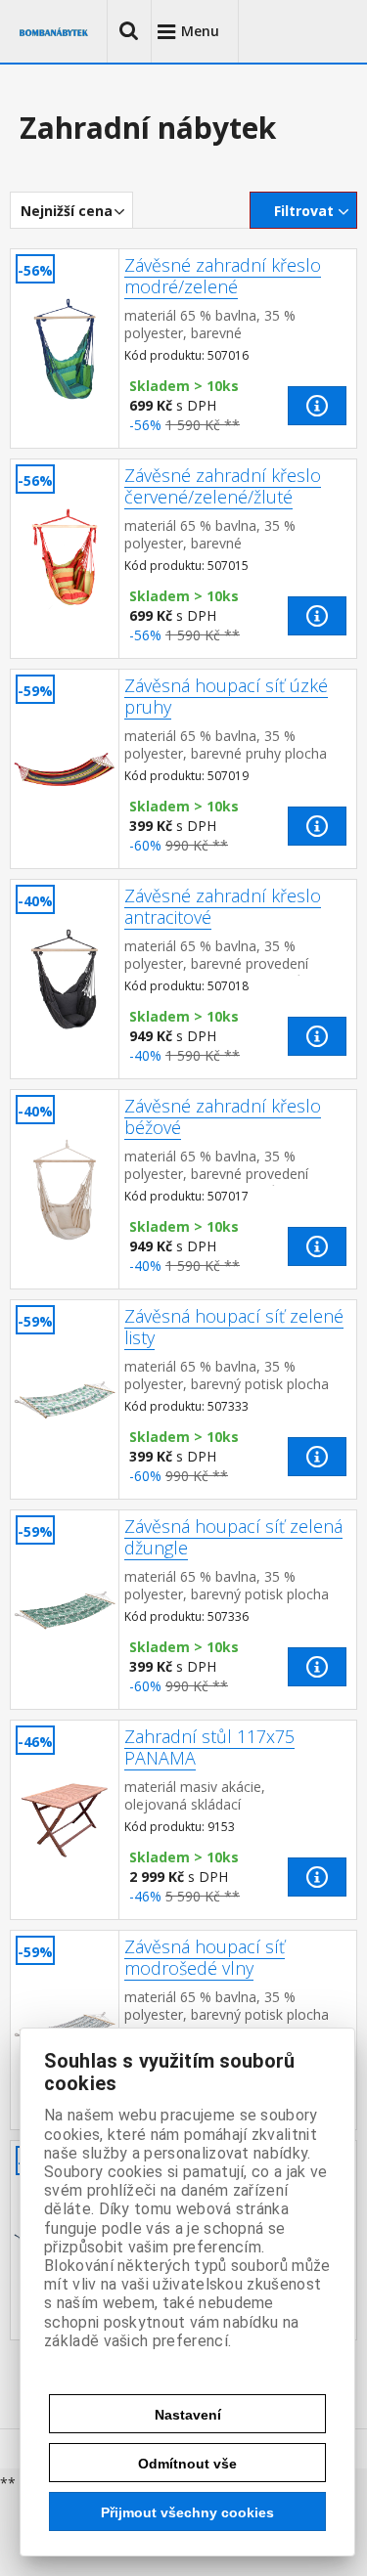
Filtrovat (304, 211)
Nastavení (188, 2415)
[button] (129, 31)
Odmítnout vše (187, 2464)
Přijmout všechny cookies (187, 2512)
